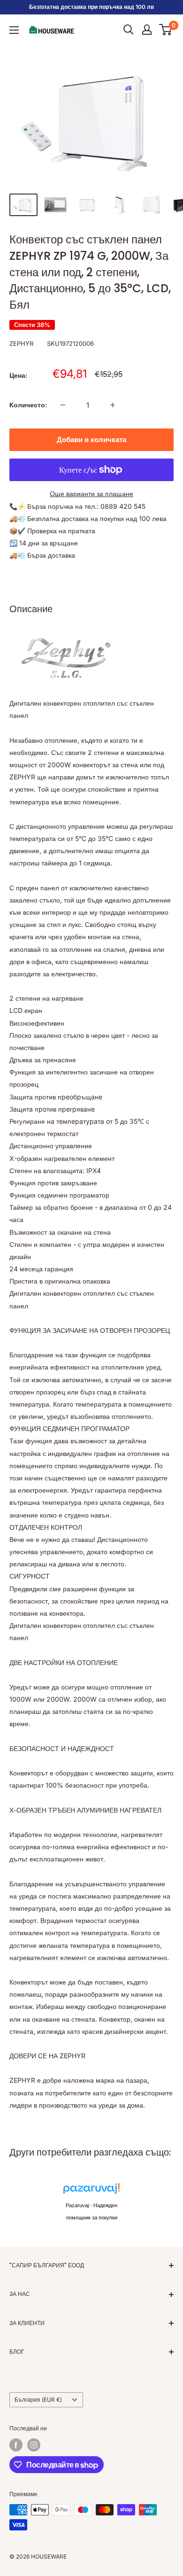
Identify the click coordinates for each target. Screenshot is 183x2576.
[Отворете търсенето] (129, 30)
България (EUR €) (38, 2400)
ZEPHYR (21, 343)
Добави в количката (91, 440)
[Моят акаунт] (147, 30)
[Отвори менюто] (14, 30)
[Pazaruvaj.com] (91, 2191)
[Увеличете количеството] (113, 405)
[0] (166, 30)
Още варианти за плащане (91, 494)
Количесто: (28, 405)
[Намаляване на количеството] (63, 405)
